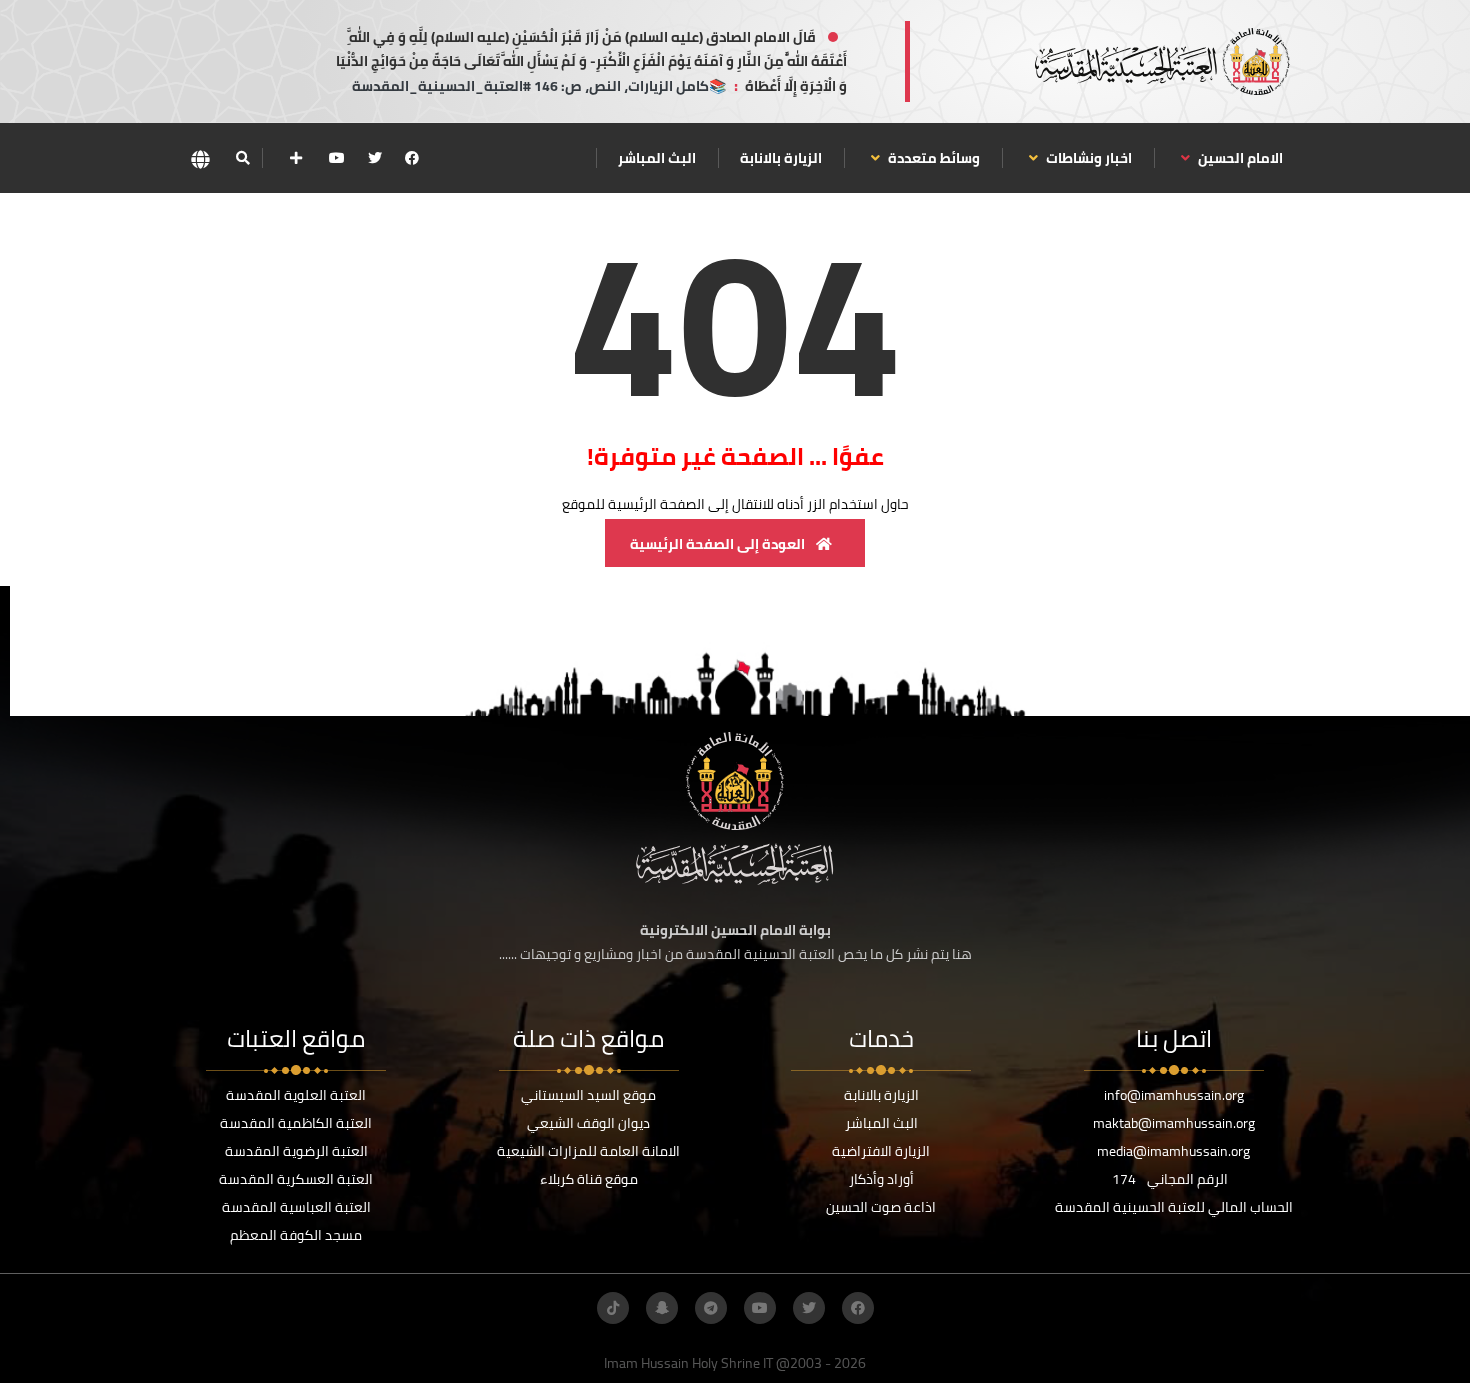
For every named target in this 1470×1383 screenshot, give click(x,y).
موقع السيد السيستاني (588, 1095)
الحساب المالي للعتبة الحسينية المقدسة (1174, 1207)
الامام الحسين (1239, 158)
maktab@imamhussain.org (1174, 1123)
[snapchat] (662, 1308)
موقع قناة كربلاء (589, 1179)
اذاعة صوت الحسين (881, 1207)
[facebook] (412, 158)
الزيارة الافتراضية (881, 1151)
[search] (242, 158)
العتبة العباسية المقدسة (296, 1207)
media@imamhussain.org (1173, 1151)
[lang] (200, 158)
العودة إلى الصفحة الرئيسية (719, 544)
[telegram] (711, 1308)
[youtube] (337, 158)
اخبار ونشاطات (1087, 158)
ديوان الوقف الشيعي (588, 1123)
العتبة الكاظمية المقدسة (296, 1123)
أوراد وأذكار (881, 1179)
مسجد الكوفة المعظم (296, 1235)
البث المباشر (657, 158)
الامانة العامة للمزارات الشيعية (588, 1151)
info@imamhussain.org (1174, 1095)
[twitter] (375, 158)
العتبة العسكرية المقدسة (296, 1179)
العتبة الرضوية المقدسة (296, 1151)
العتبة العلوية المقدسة (296, 1095)
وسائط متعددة (932, 158)
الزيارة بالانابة (781, 158)
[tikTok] (613, 1308)
